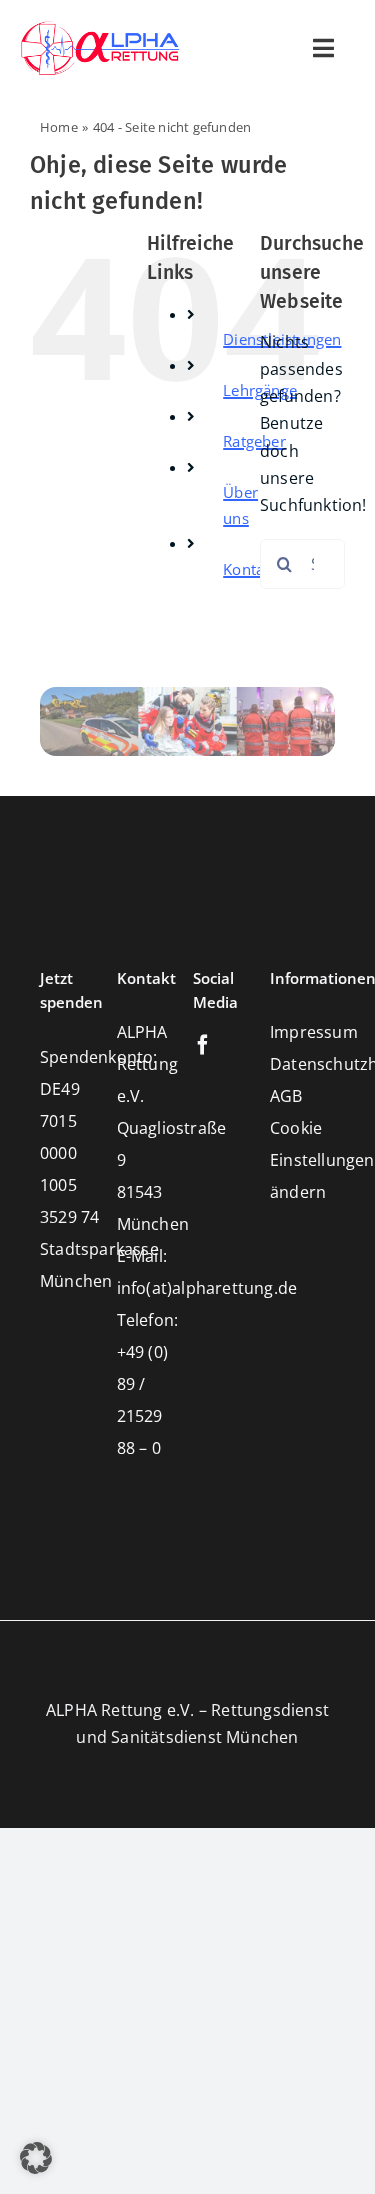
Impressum (314, 1032)
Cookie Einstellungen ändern (322, 1160)
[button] (36, 2158)
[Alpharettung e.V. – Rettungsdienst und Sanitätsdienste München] (100, 28)
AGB (286, 1096)
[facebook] (203, 1045)
